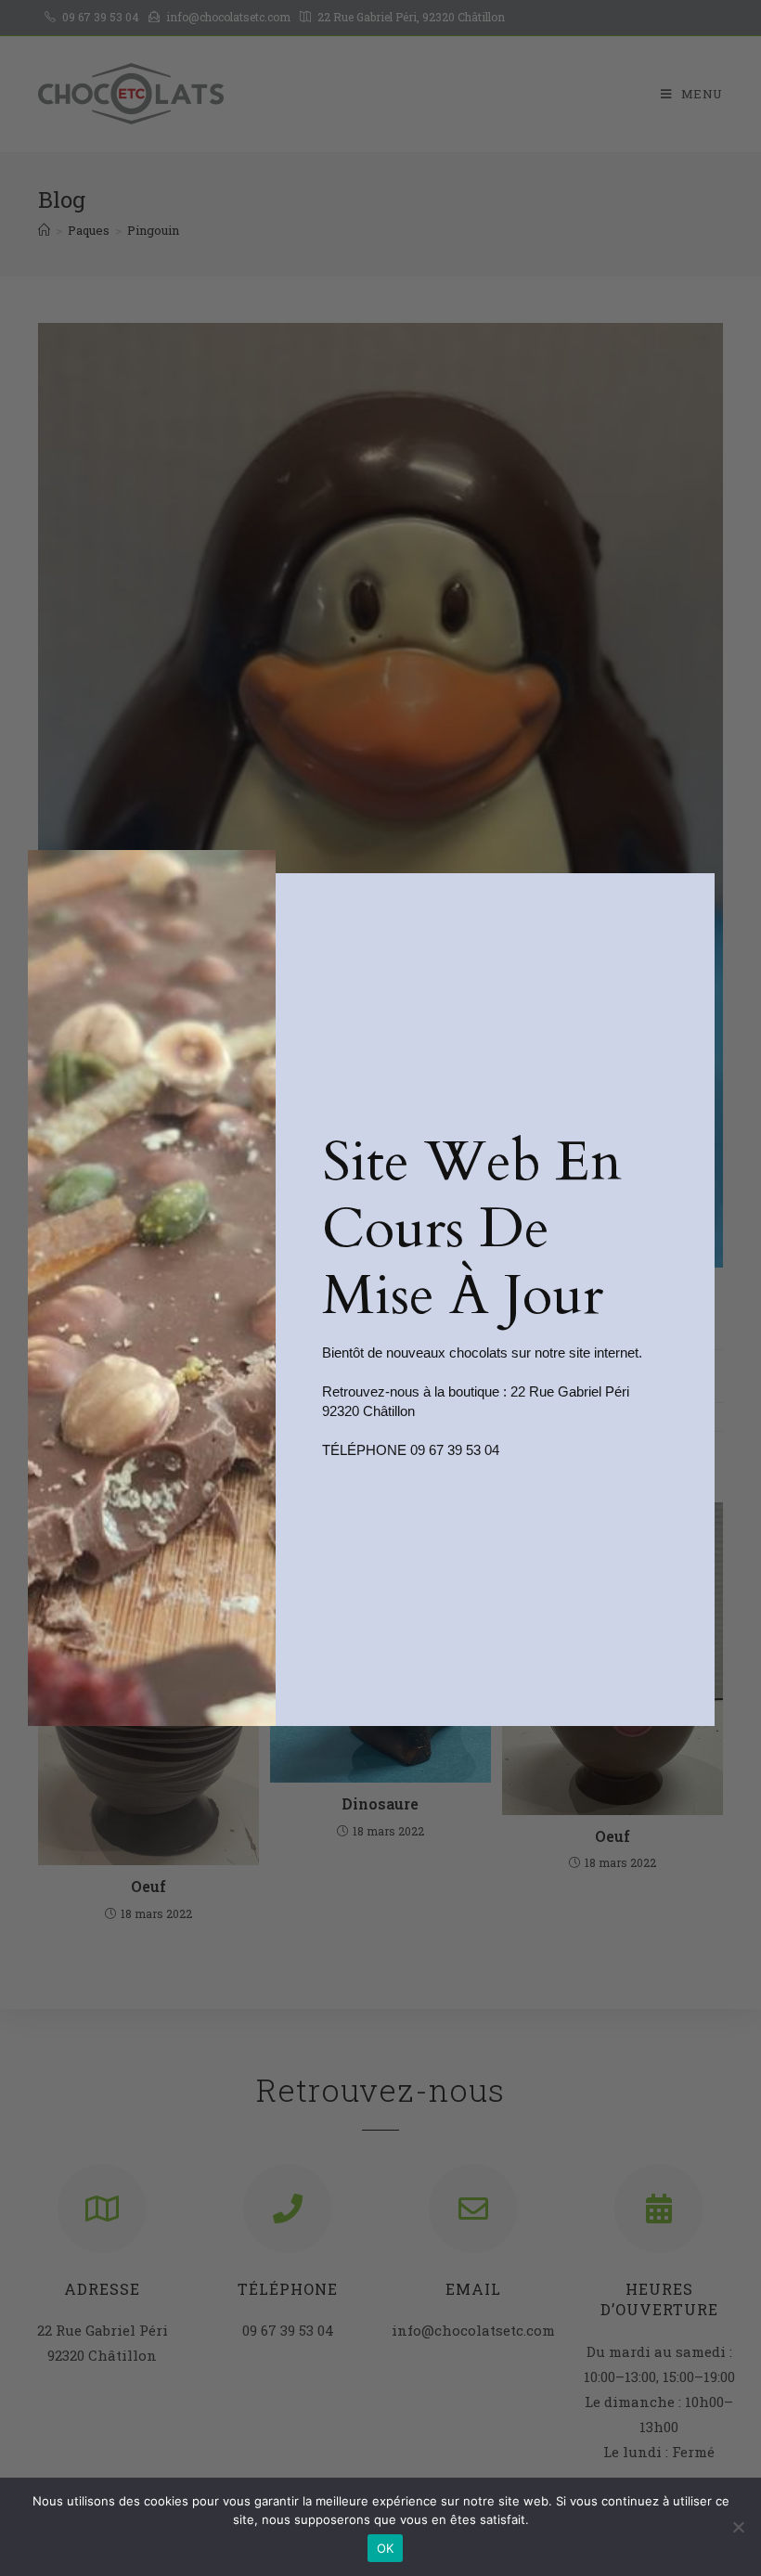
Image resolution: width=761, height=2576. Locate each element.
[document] (380, 1288)
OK (386, 2548)
